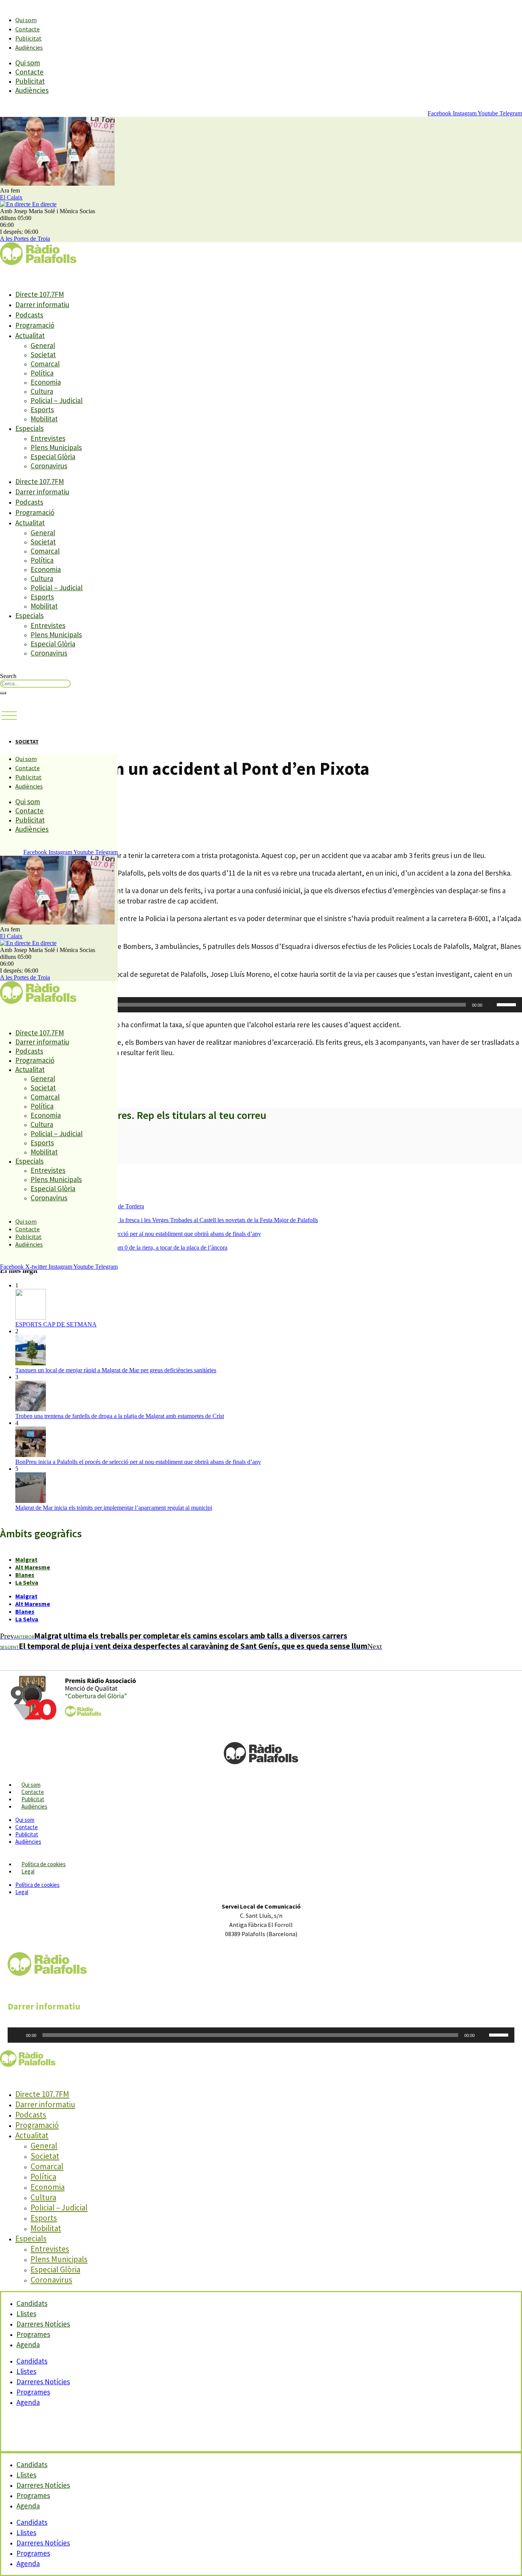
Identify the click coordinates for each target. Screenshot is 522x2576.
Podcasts (29, 315)
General (43, 345)
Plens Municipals (56, 447)
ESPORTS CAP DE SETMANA (56, 1324)
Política (42, 373)
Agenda (28, 2344)
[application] (261, 1005)
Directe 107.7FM (40, 294)
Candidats (32, 2361)
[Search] (3, 693)
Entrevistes (48, 438)
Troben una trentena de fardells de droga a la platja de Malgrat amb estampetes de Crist (120, 1416)
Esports (42, 410)
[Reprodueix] (18, 2035)
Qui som (26, 20)
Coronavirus (49, 466)
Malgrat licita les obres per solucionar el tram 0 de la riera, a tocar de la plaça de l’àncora (121, 1248)
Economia (46, 382)
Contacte (28, 29)
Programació (35, 325)
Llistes (26, 2371)
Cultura (42, 391)
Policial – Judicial (57, 400)
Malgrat (26, 1559)
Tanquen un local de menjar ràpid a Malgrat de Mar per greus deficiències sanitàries (116, 1370)
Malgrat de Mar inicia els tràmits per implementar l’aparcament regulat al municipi (114, 1508)
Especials (29, 428)
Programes (33, 2392)
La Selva (27, 1582)
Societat (43, 355)
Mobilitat (44, 419)
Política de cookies (44, 1864)
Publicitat (28, 38)
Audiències (29, 47)
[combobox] (35, 684)
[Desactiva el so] (491, 1005)
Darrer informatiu (42, 304)
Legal (28, 1871)
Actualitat (30, 335)
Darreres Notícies (43, 2382)
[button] (9, 716)
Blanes (25, 1575)
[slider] (507, 1004)
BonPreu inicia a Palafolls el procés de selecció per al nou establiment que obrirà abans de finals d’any (138, 1234)
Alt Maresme (33, 1567)
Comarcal (45, 364)
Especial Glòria (53, 457)
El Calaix (11, 197)
